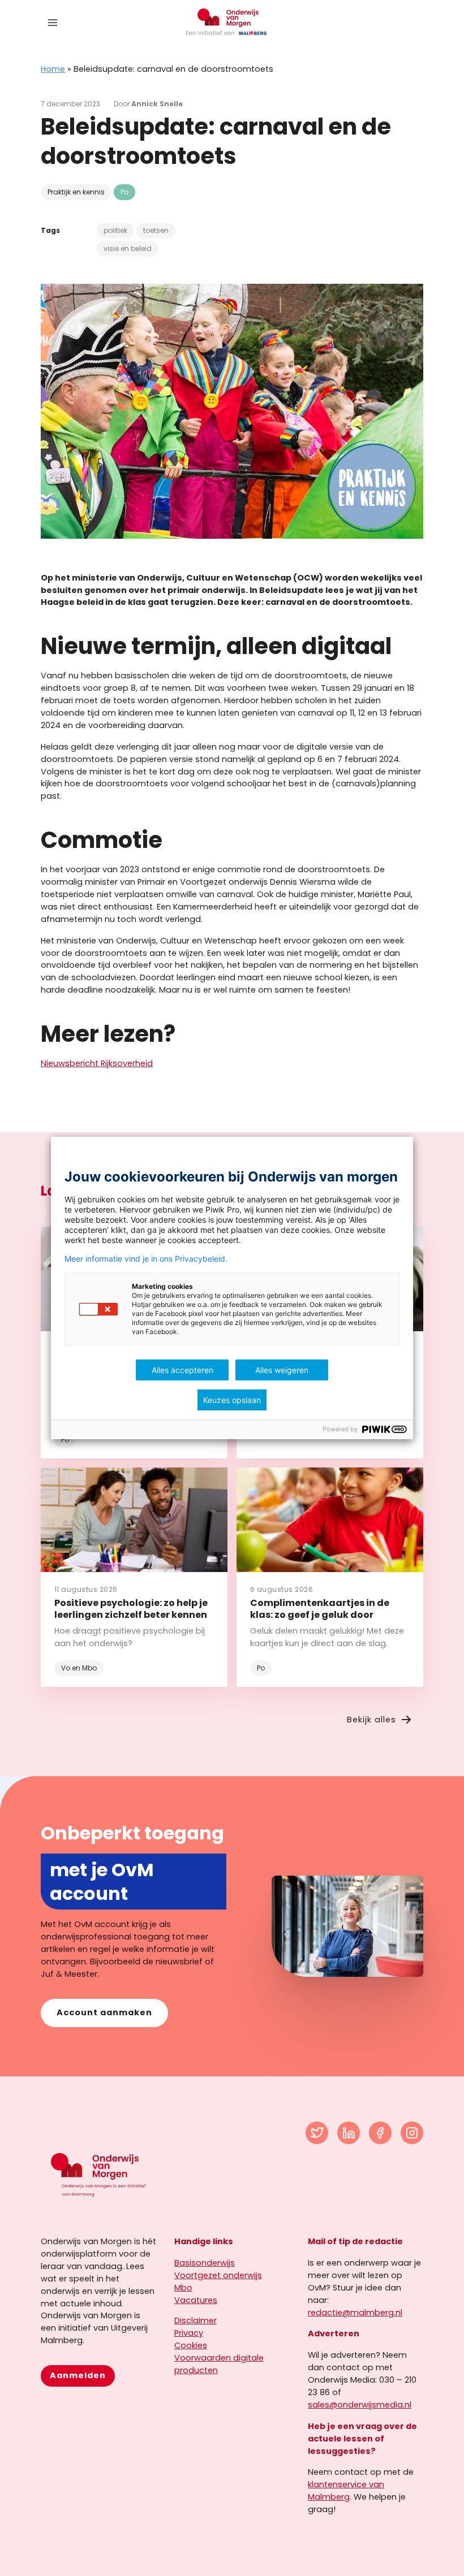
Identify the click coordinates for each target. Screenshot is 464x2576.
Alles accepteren (182, 1370)
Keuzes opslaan (232, 1400)
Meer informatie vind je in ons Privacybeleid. (146, 1259)
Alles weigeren (282, 1370)
